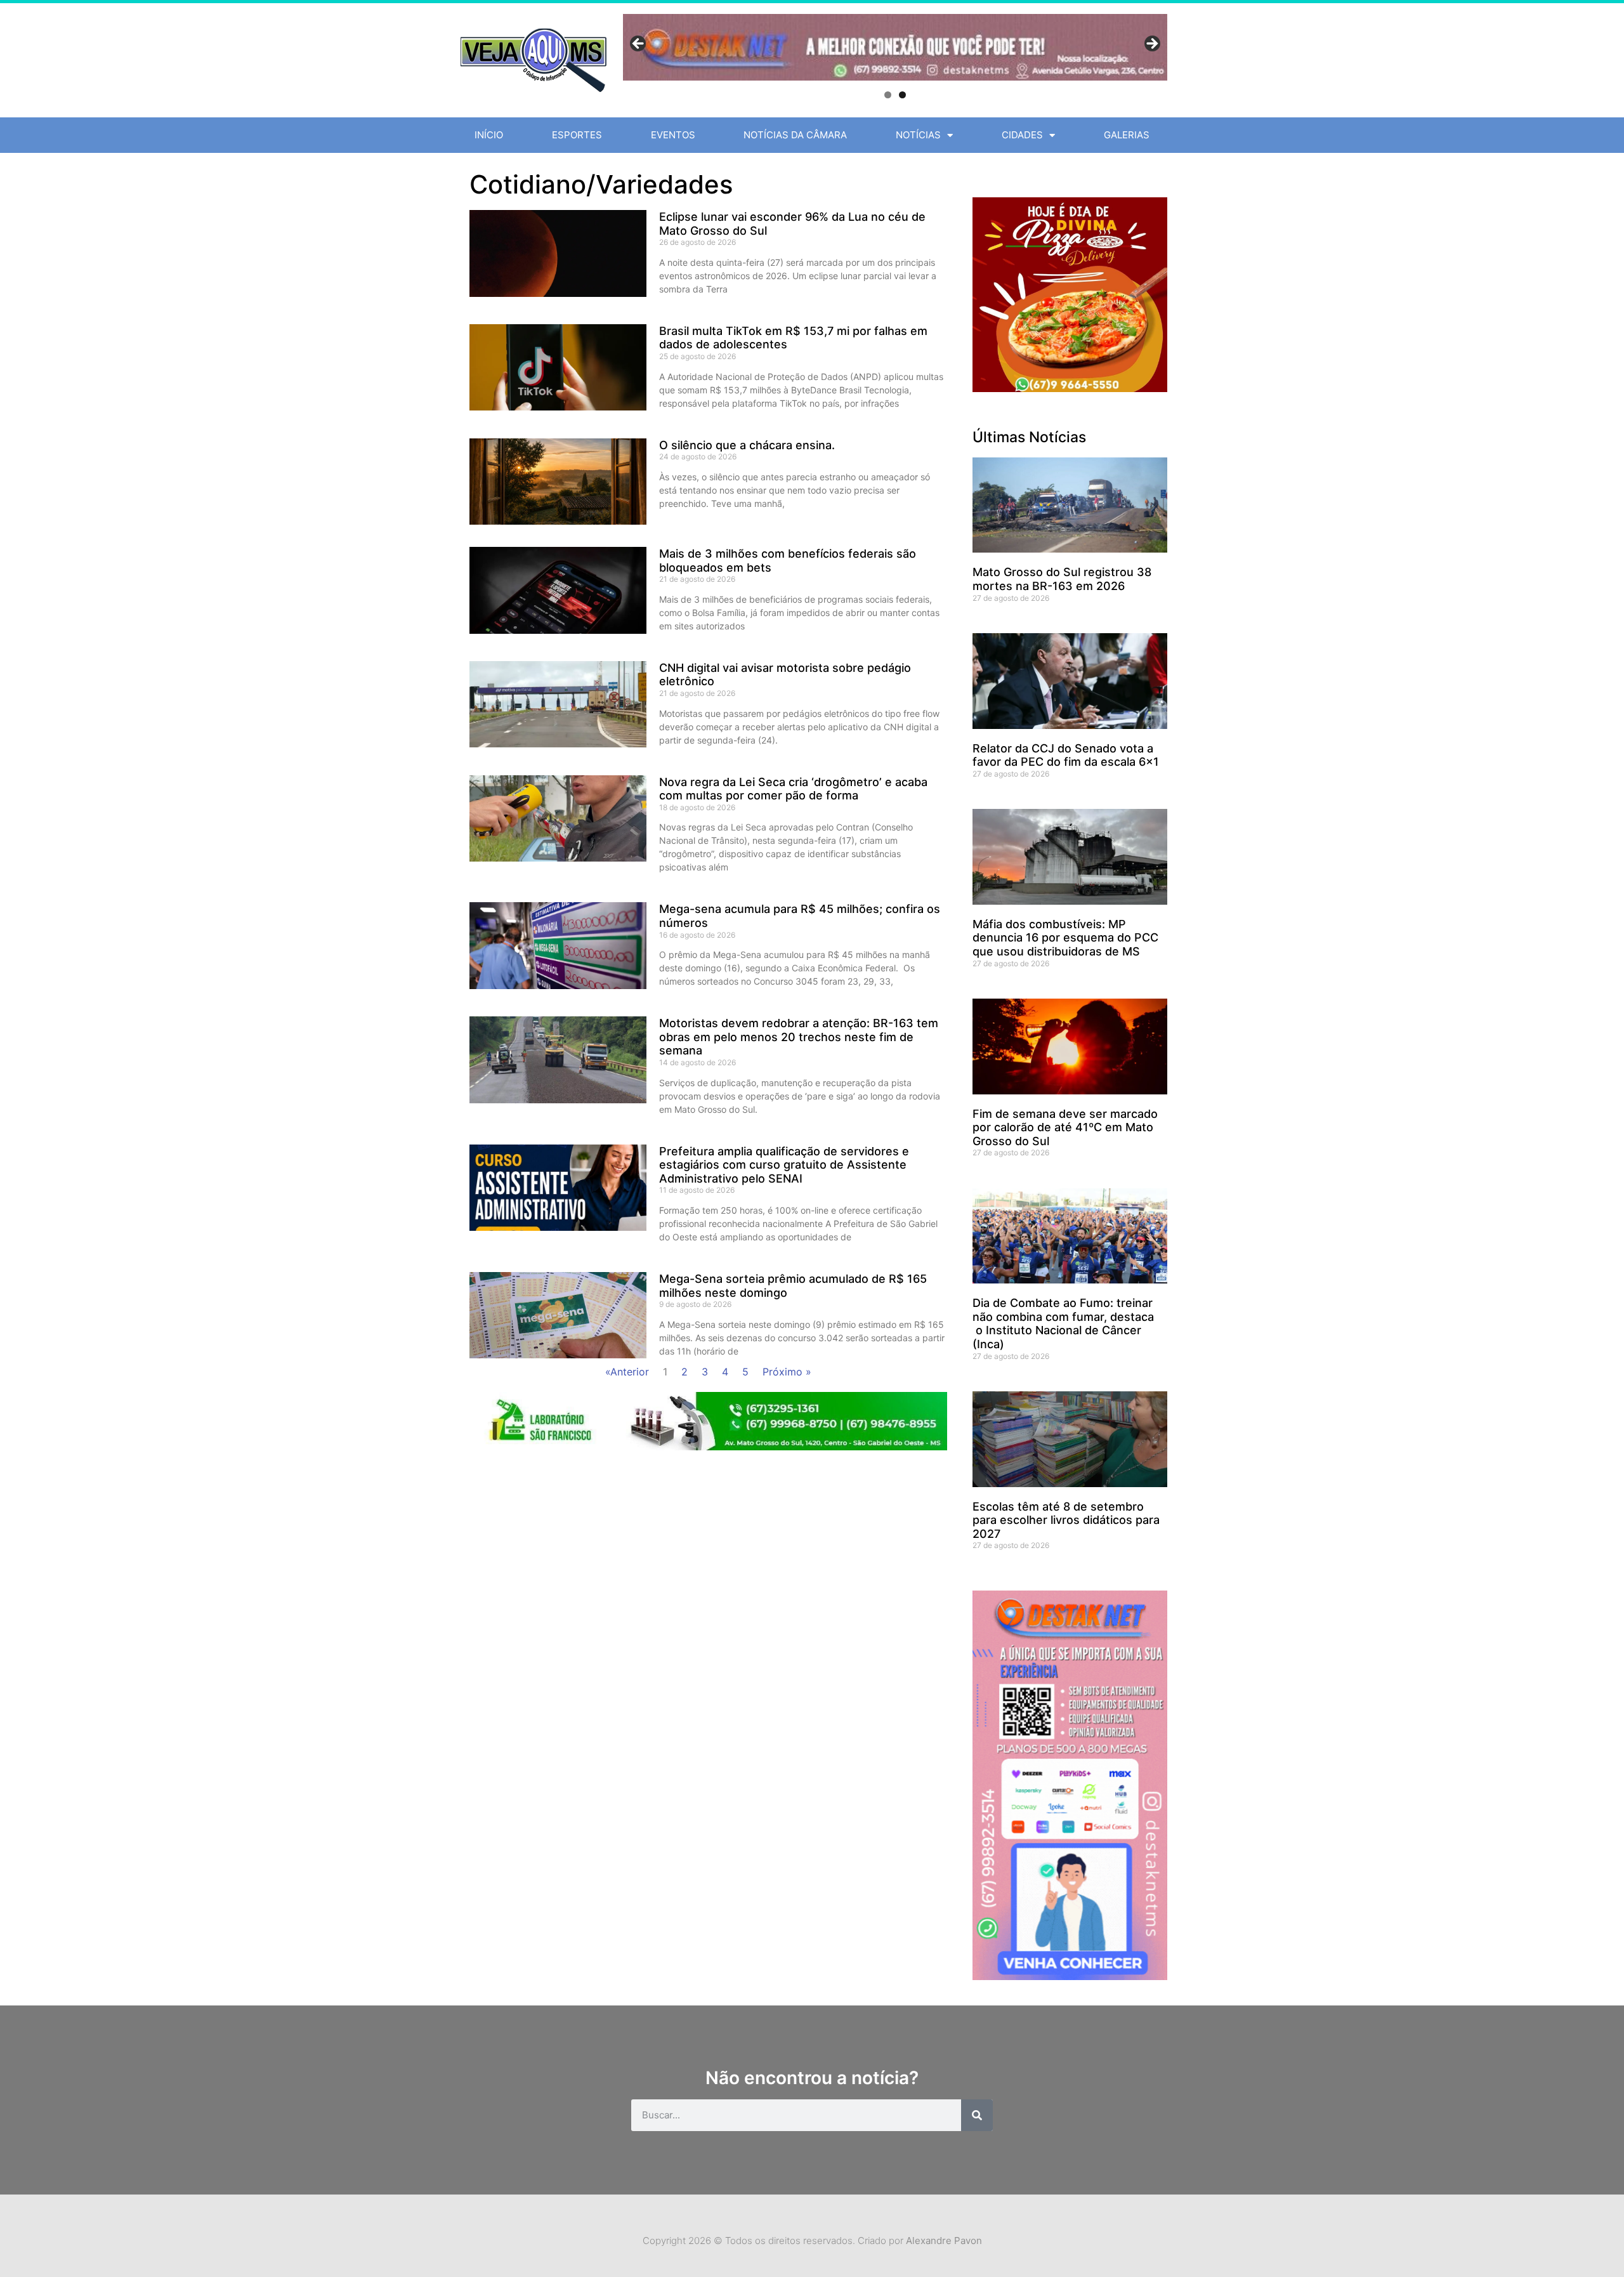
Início (489, 135)
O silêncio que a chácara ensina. (747, 445)
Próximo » (787, 1372)
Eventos (673, 135)
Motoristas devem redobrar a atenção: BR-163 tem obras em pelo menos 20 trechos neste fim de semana (799, 1037)
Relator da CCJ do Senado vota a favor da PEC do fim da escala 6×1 (1066, 755)
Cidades (1022, 135)
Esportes (577, 135)
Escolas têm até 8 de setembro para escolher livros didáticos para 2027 (1066, 1520)
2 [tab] (902, 95)
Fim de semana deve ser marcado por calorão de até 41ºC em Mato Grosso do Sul (1065, 1127)
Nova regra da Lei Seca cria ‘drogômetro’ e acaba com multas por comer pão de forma (793, 789)
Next (1151, 44)
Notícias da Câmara (795, 135)
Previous (639, 44)
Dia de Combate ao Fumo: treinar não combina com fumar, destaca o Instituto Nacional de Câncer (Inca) (1063, 1323)
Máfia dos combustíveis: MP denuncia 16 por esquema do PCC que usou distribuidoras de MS (1065, 938)
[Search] (977, 2115)
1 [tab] (888, 95)
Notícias (918, 135)
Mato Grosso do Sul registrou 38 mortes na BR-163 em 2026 (1062, 579)
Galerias (1127, 135)
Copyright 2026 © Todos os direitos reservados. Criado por (812, 2241)
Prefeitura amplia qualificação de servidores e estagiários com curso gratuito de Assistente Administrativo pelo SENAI (784, 1165)
